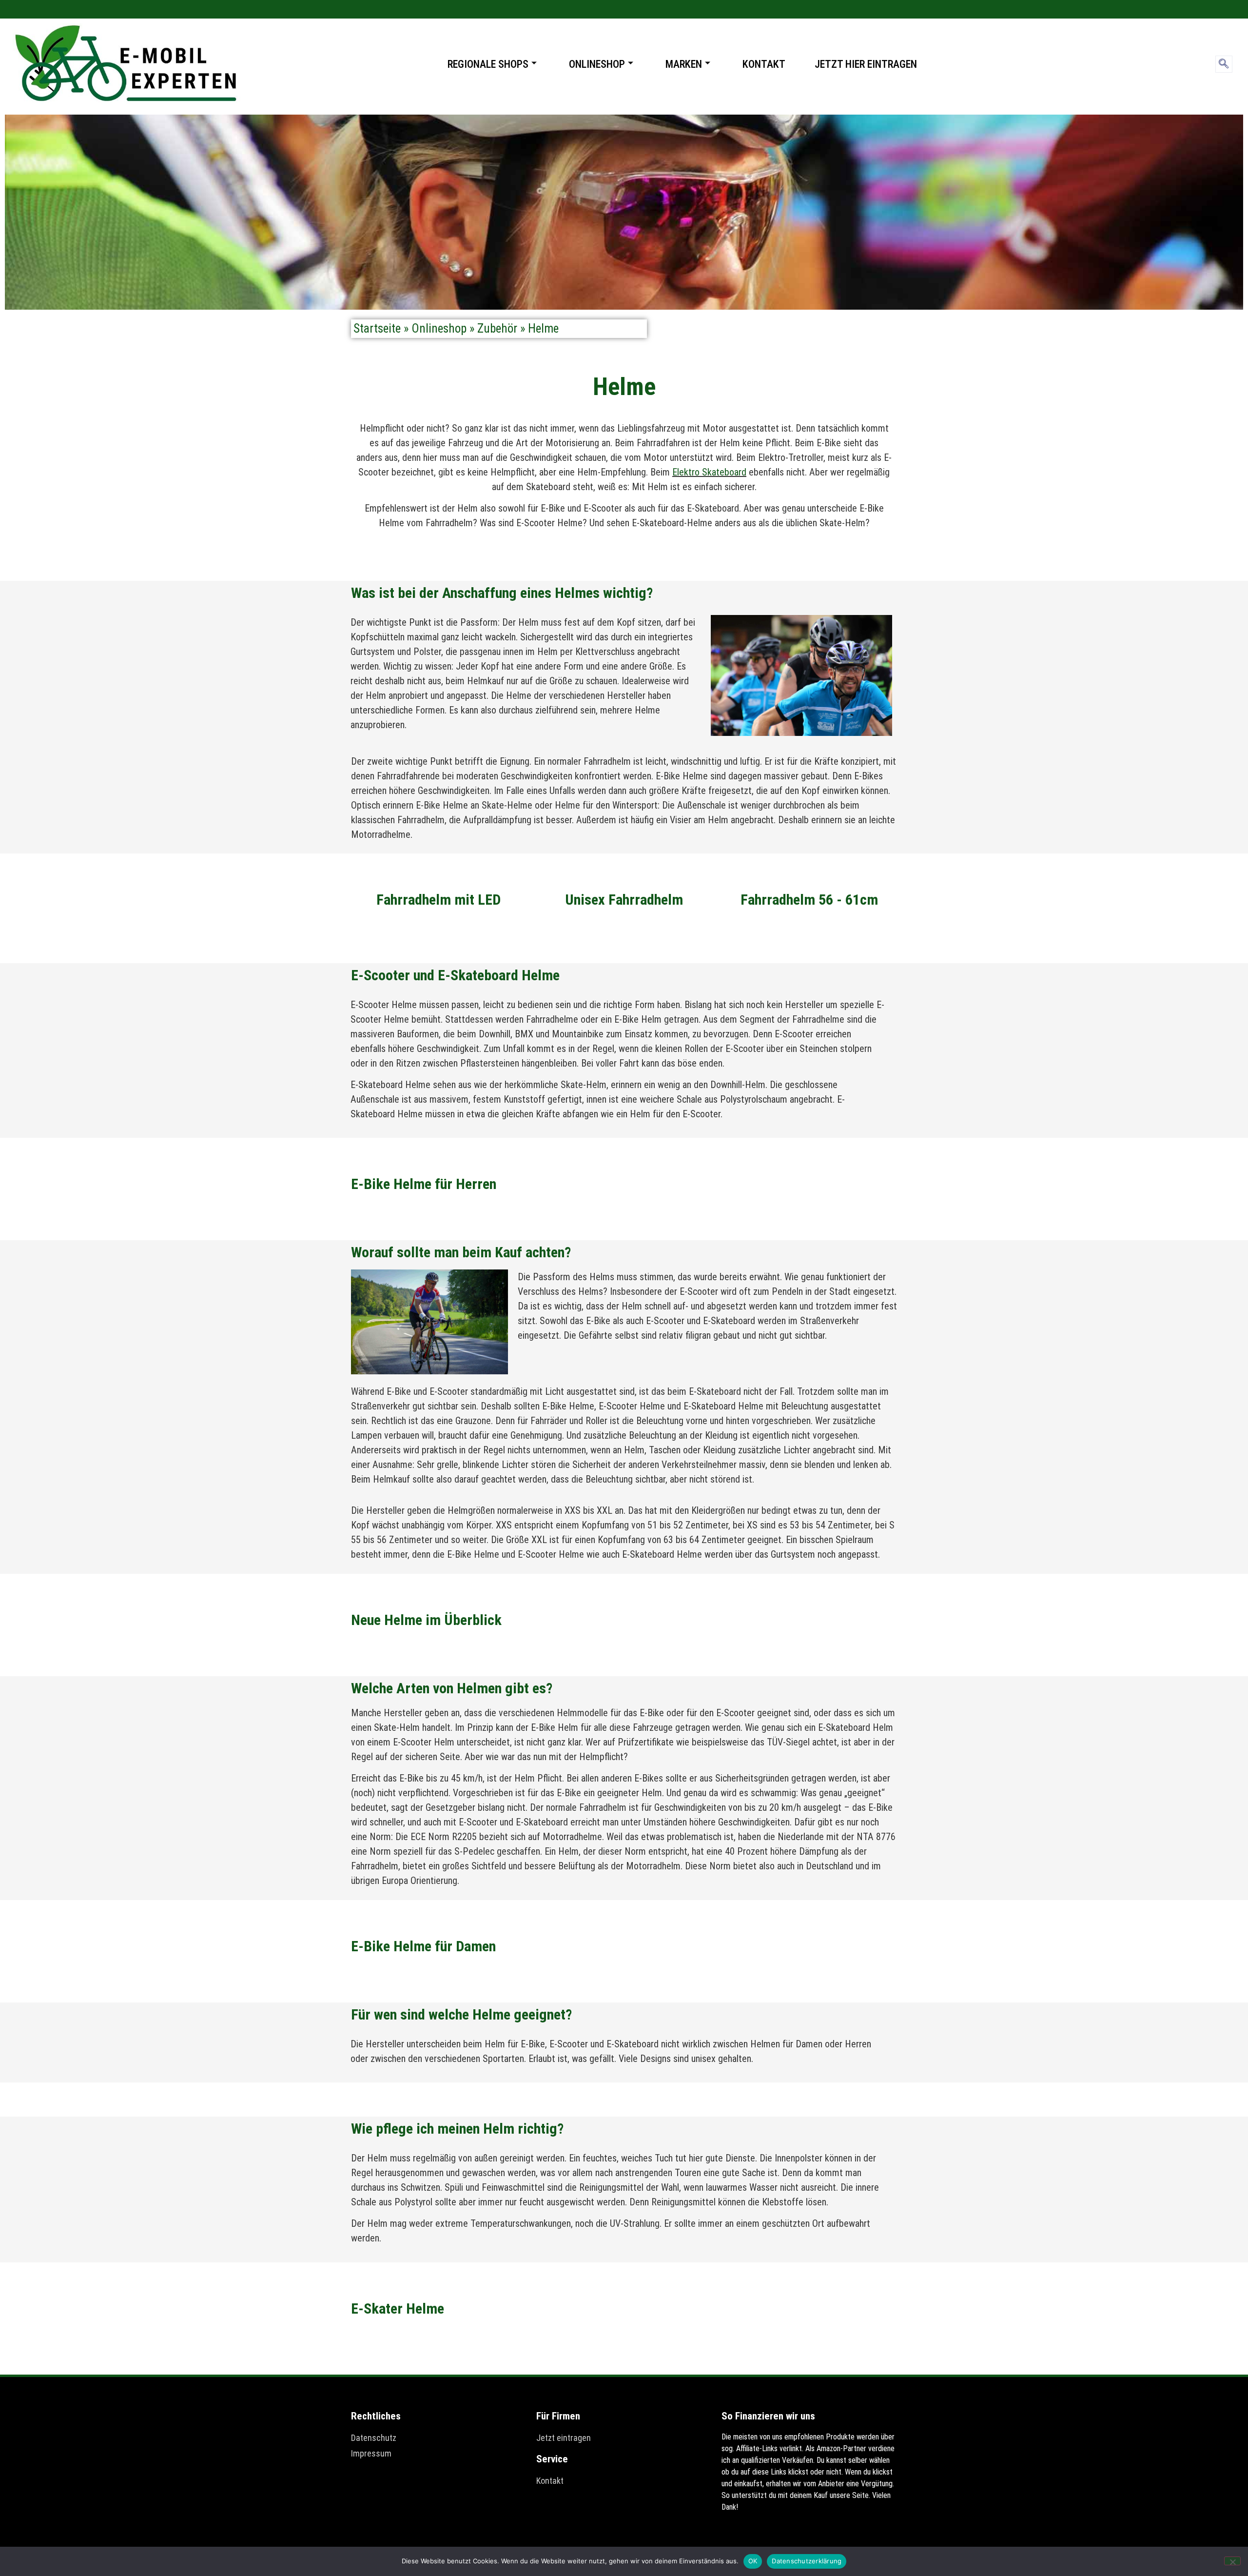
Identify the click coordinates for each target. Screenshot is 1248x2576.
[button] (1224, 64)
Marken (684, 64)
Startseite (377, 328)
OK (753, 2561)
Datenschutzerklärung (807, 2561)
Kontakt (764, 64)
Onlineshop (597, 64)
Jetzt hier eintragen (866, 64)
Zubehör (497, 328)
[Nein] (1232, 2561)
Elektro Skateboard (709, 472)
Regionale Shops (488, 64)
